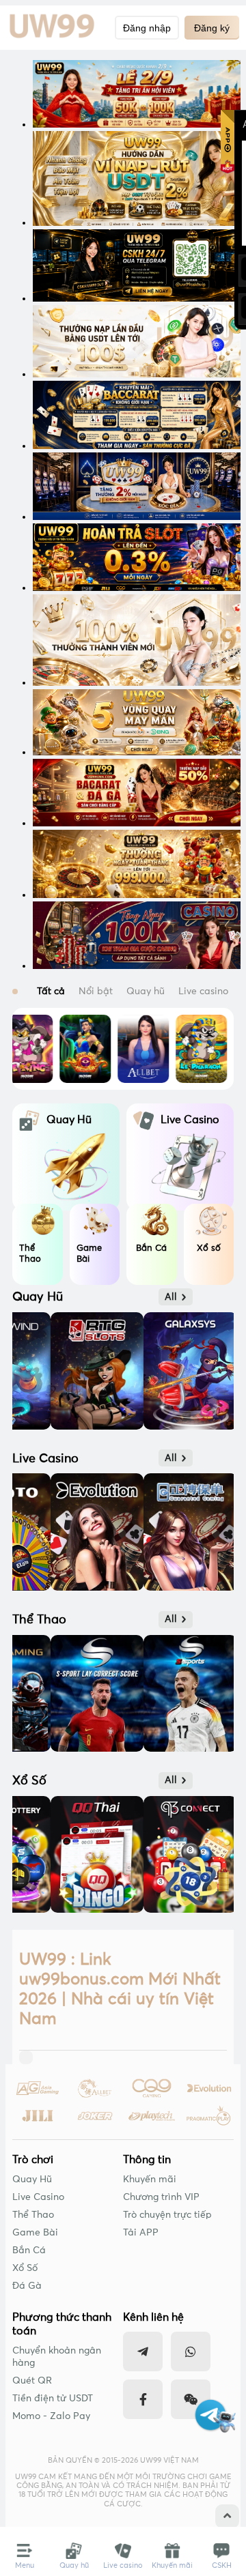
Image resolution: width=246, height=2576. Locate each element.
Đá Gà (27, 2286)
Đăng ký (212, 28)
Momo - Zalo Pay (51, 2416)
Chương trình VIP (161, 2197)
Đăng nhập (147, 28)
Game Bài (35, 2233)
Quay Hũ (32, 2180)
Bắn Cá (29, 2251)
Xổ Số (25, 2268)
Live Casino (38, 2197)
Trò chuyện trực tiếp (167, 2215)
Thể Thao (33, 2215)
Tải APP (141, 2233)
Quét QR (32, 2381)
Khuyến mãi (150, 2180)
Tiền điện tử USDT (53, 2399)
